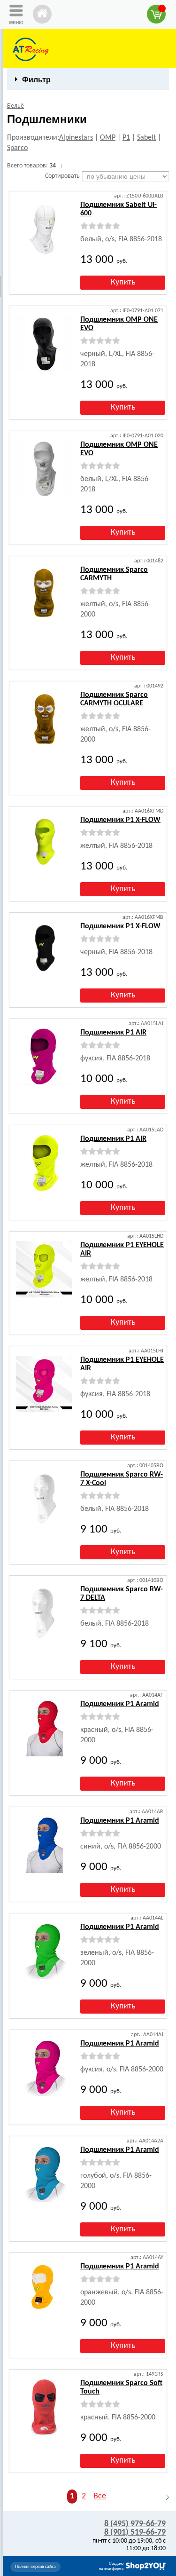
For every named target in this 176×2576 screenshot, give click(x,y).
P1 (126, 138)
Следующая (163, 2497)
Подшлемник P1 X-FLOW (120, 820)
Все (100, 2496)
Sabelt (146, 138)
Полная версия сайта (35, 2567)
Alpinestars (76, 138)
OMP (108, 138)
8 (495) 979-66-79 (135, 2524)
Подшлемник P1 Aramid (120, 1704)
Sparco (17, 148)
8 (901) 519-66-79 (135, 2533)
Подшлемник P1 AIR (113, 1033)
